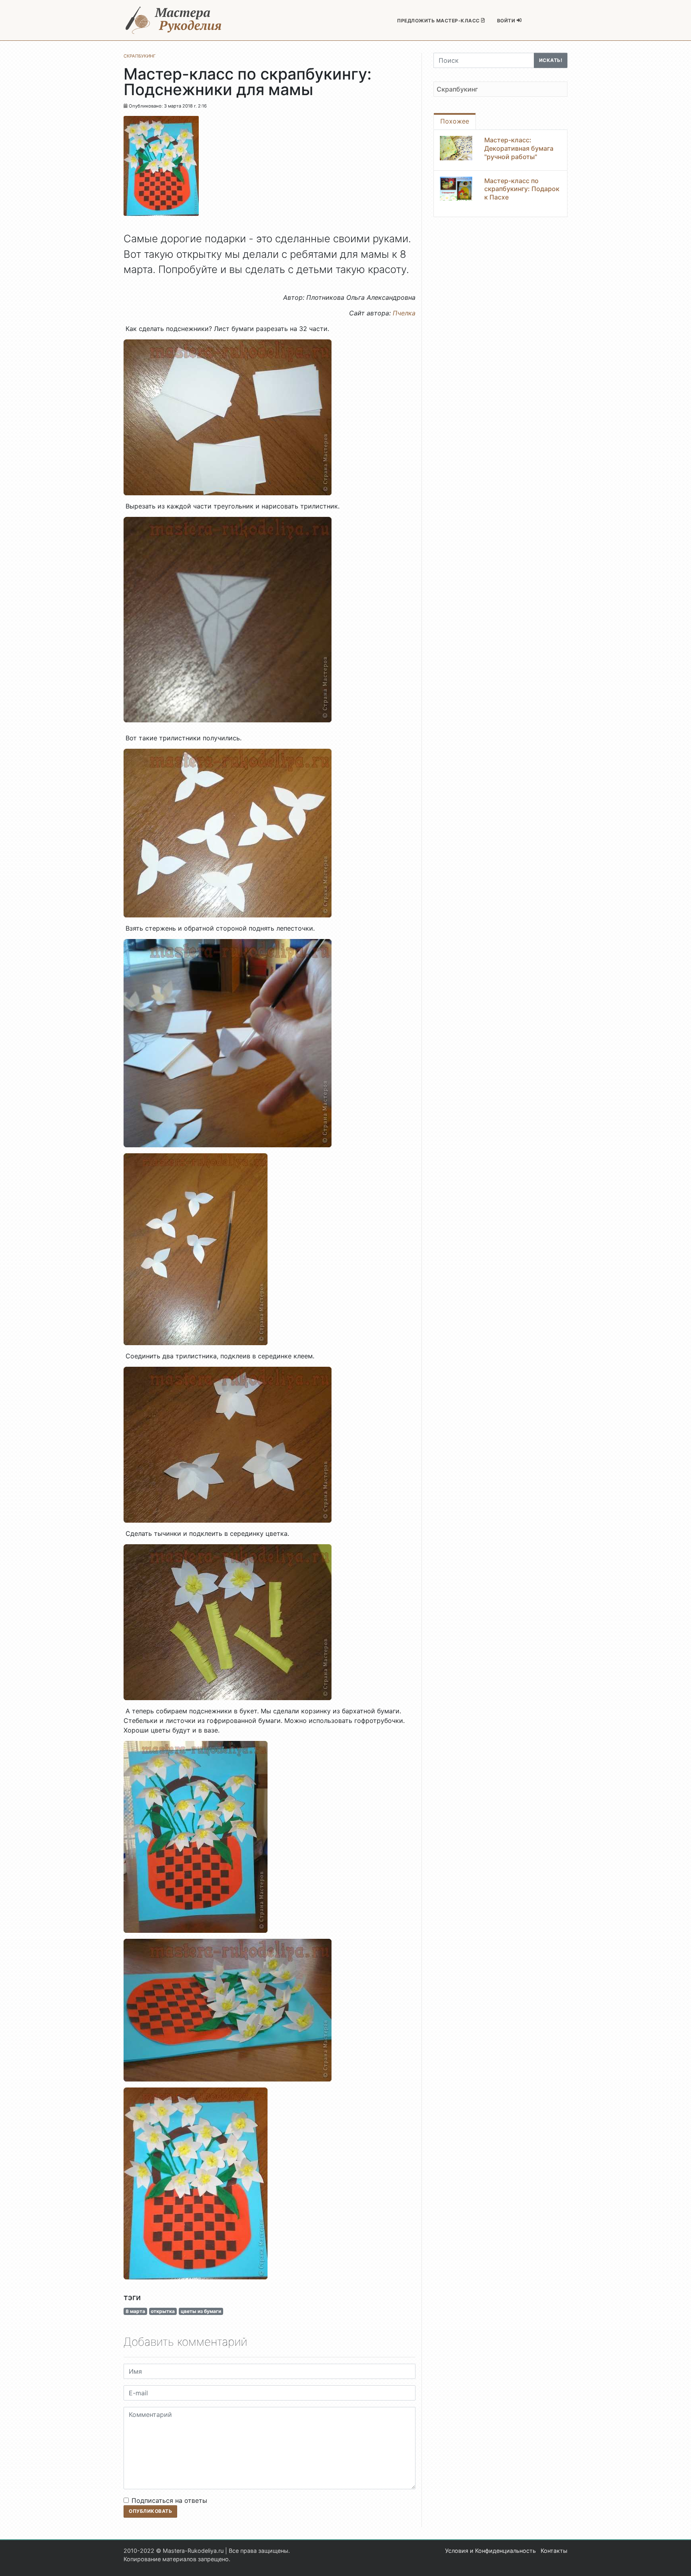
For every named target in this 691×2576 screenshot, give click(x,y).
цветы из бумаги (201, 2311)
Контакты (554, 2551)
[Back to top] (677, 2562)
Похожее (455, 121)
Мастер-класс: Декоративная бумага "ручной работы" (519, 148)
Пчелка (404, 313)
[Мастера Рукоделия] (174, 20)
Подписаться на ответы (169, 2500)
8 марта (135, 2311)
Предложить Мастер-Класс (439, 21)
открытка (163, 2311)
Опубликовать (150, 2511)
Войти (507, 21)
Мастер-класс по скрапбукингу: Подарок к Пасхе (522, 189)
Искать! (551, 60)
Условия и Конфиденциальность (490, 2551)
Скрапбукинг (457, 89)
